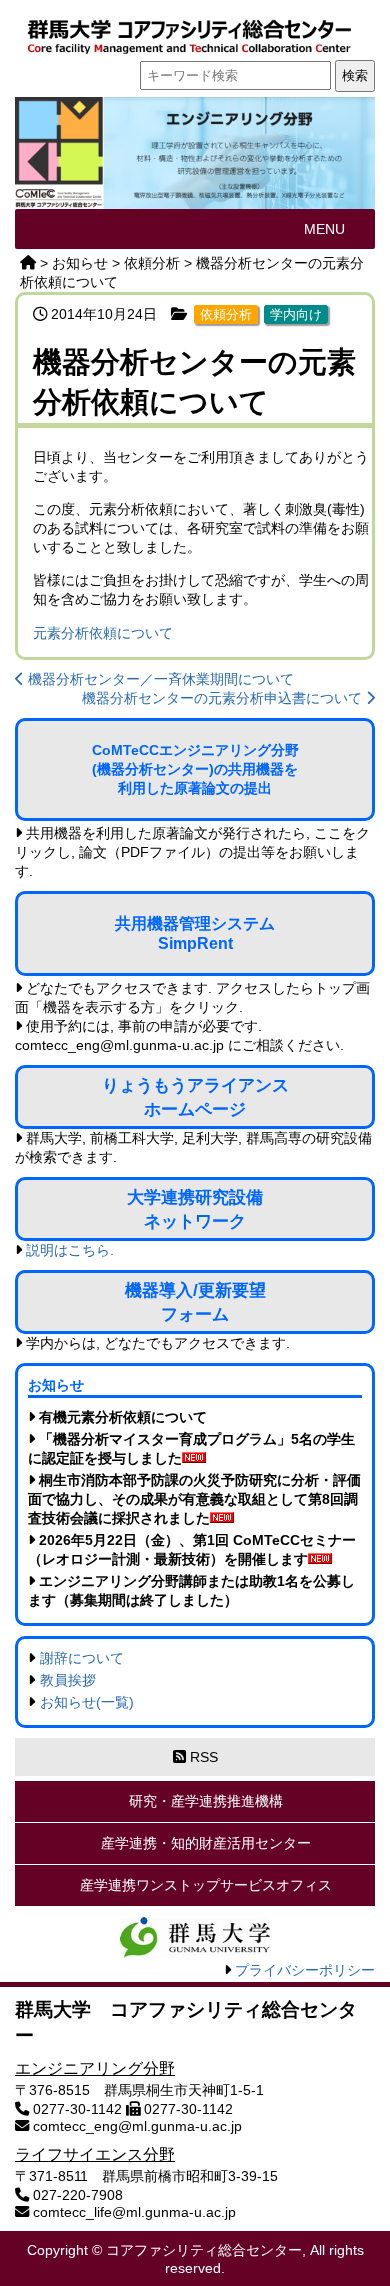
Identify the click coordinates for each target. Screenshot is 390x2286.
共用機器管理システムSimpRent (195, 933)
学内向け (296, 314)
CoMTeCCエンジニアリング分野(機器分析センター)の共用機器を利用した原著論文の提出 (195, 769)
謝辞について (82, 1658)
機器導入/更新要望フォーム (195, 1302)
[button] (324, 229)
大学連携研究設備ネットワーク (195, 1209)
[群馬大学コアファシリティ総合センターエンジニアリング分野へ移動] (28, 263)
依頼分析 (226, 314)
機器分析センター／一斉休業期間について (159, 679)
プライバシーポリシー (305, 1970)
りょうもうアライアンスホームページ (195, 1097)
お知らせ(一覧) (87, 1702)
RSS (202, 1757)
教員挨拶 (68, 1680)
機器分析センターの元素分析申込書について (224, 698)
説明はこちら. (70, 1250)
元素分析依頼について (103, 633)
